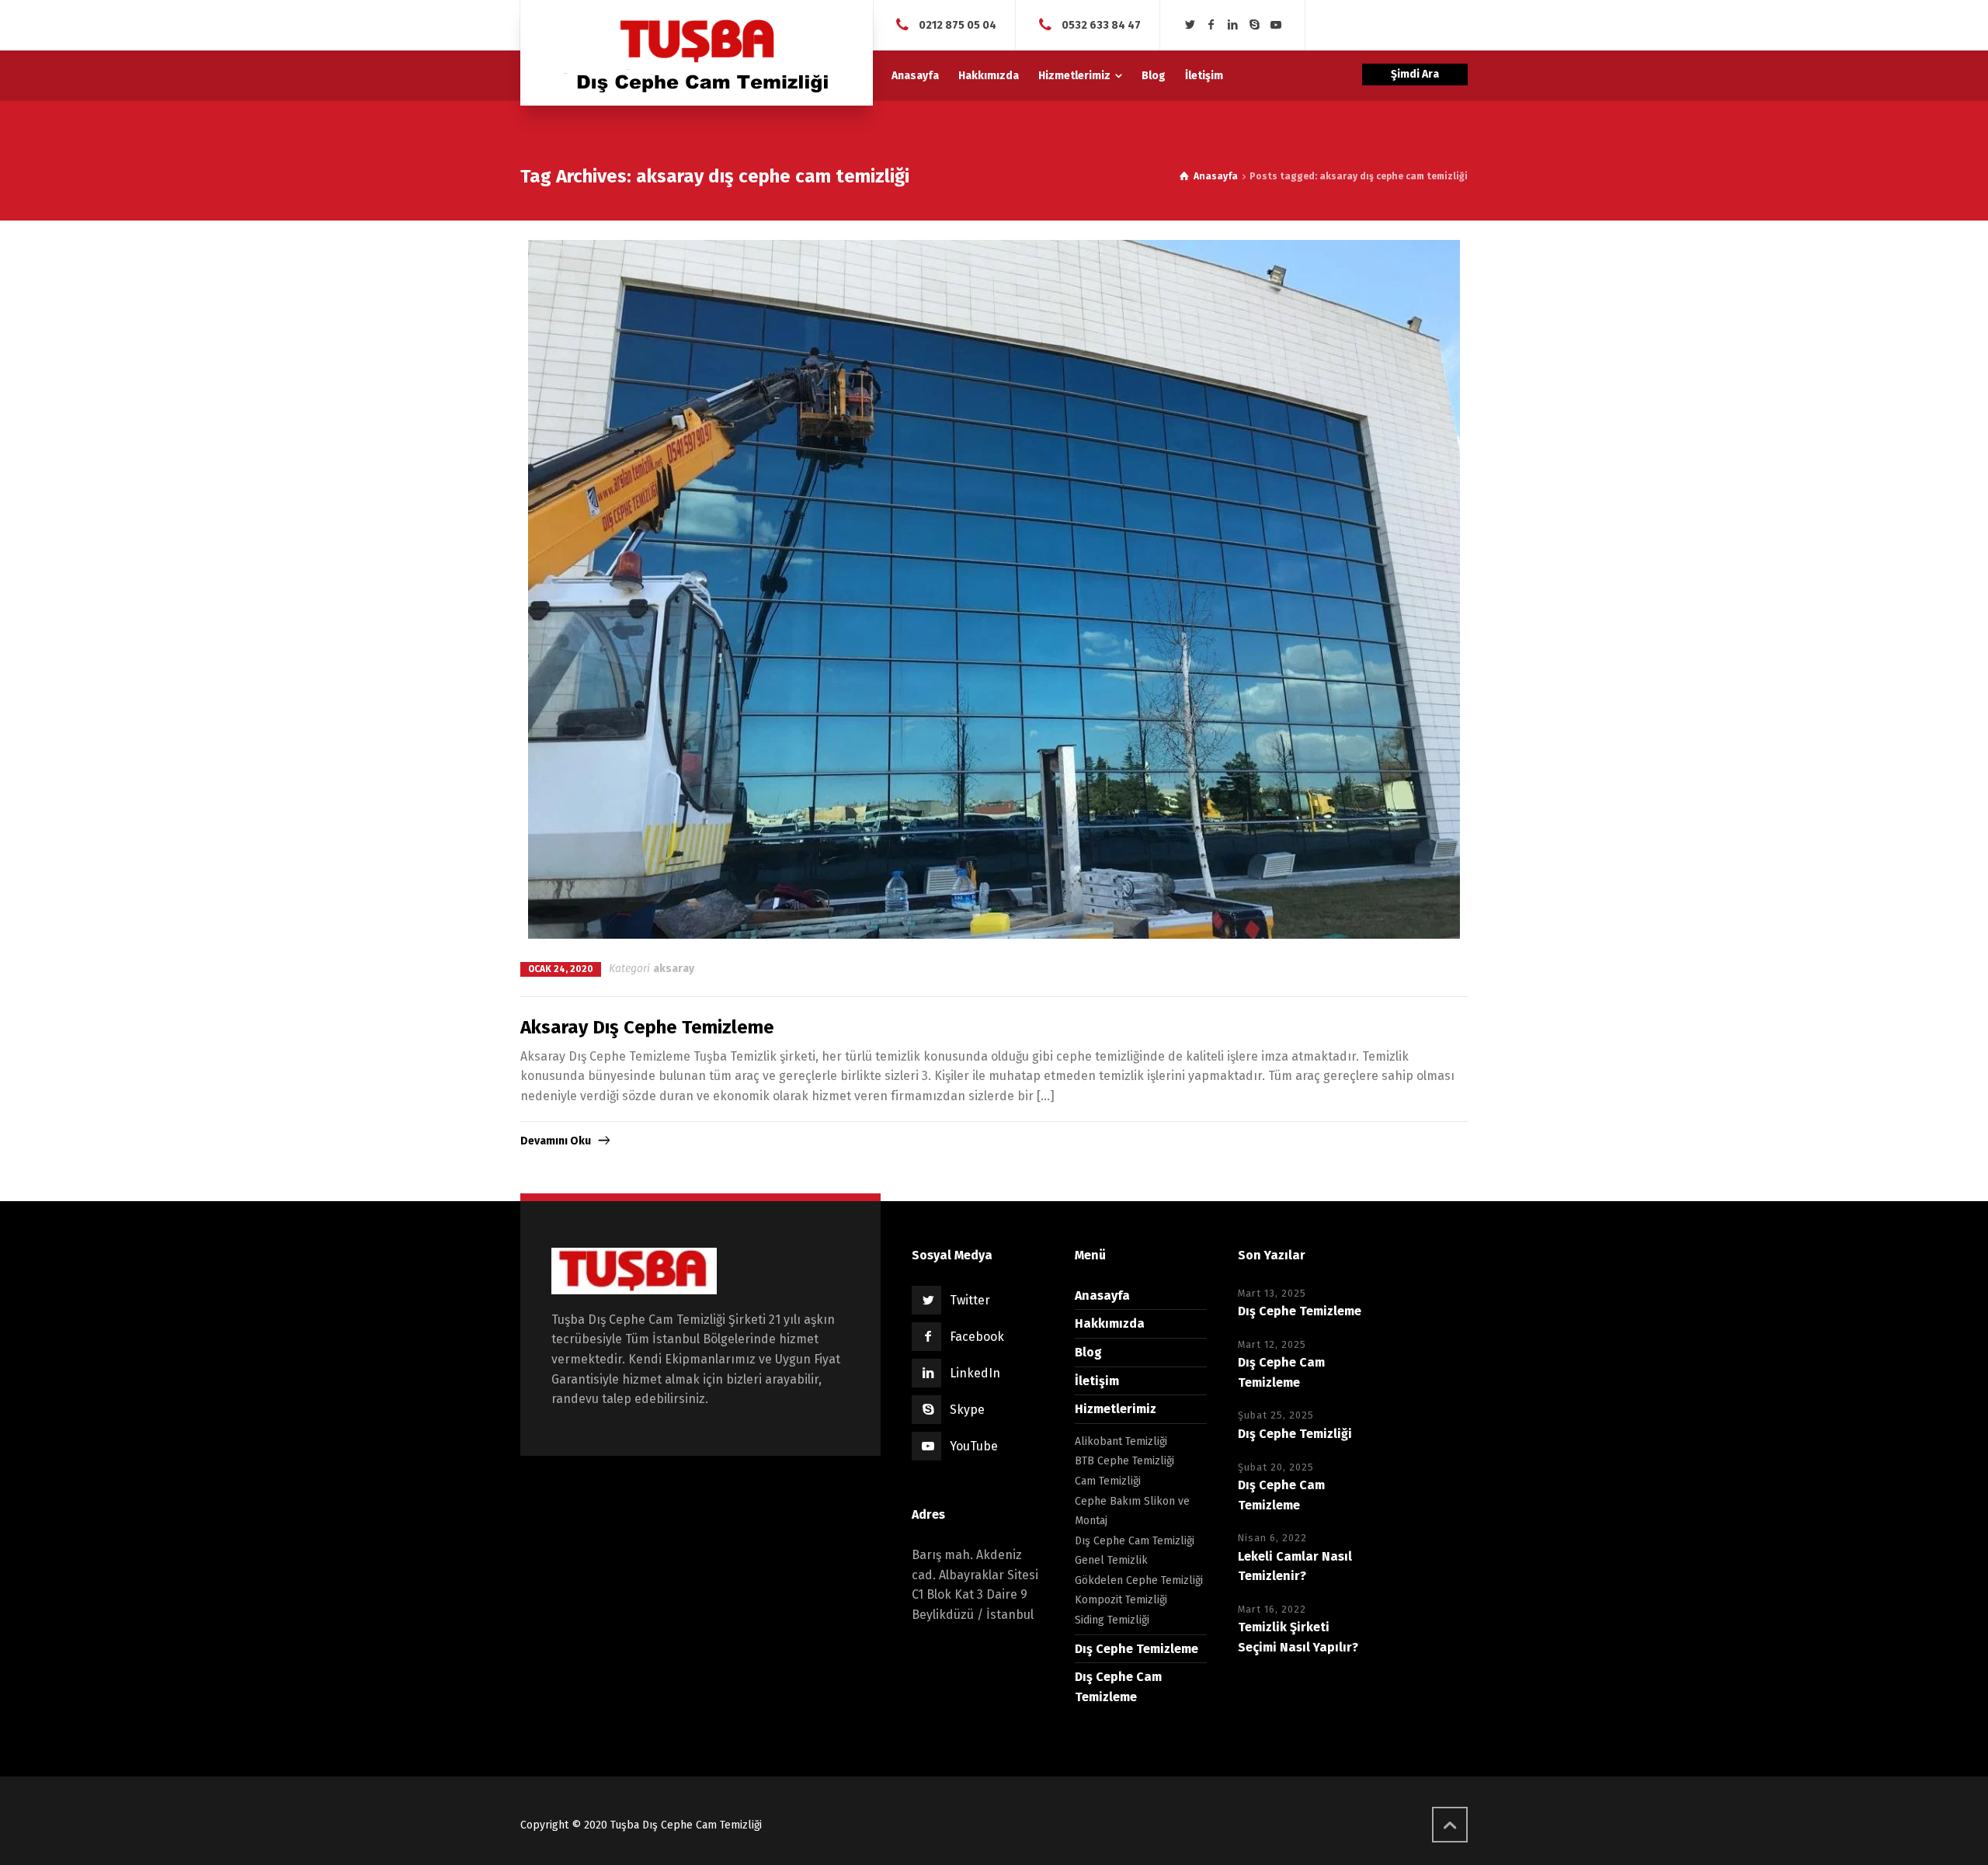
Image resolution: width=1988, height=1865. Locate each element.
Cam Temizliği (1108, 1481)
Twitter (970, 1300)
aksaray (674, 969)
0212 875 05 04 (958, 24)
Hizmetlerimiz (1116, 1409)
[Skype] (1254, 25)
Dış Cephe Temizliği (1295, 1434)
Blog (1088, 1352)
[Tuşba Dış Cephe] (697, 53)
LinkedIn (975, 1373)
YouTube (974, 1446)
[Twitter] (1190, 25)
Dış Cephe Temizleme (1136, 1649)
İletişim (1097, 1381)
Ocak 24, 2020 (561, 969)
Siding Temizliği (1112, 1620)
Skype (967, 1410)
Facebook (977, 1337)
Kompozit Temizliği (1121, 1600)
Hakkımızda (1110, 1323)
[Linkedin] (1233, 25)
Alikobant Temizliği (1121, 1441)
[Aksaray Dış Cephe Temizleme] (994, 589)
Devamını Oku (556, 1141)
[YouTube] (1276, 25)
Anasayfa (1102, 1295)
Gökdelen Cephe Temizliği (1139, 1580)
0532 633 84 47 (1101, 24)
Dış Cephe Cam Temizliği (1135, 1541)
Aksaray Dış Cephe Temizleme (647, 1027)
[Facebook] (1211, 25)
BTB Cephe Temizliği (1124, 1461)
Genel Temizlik (1111, 1560)
